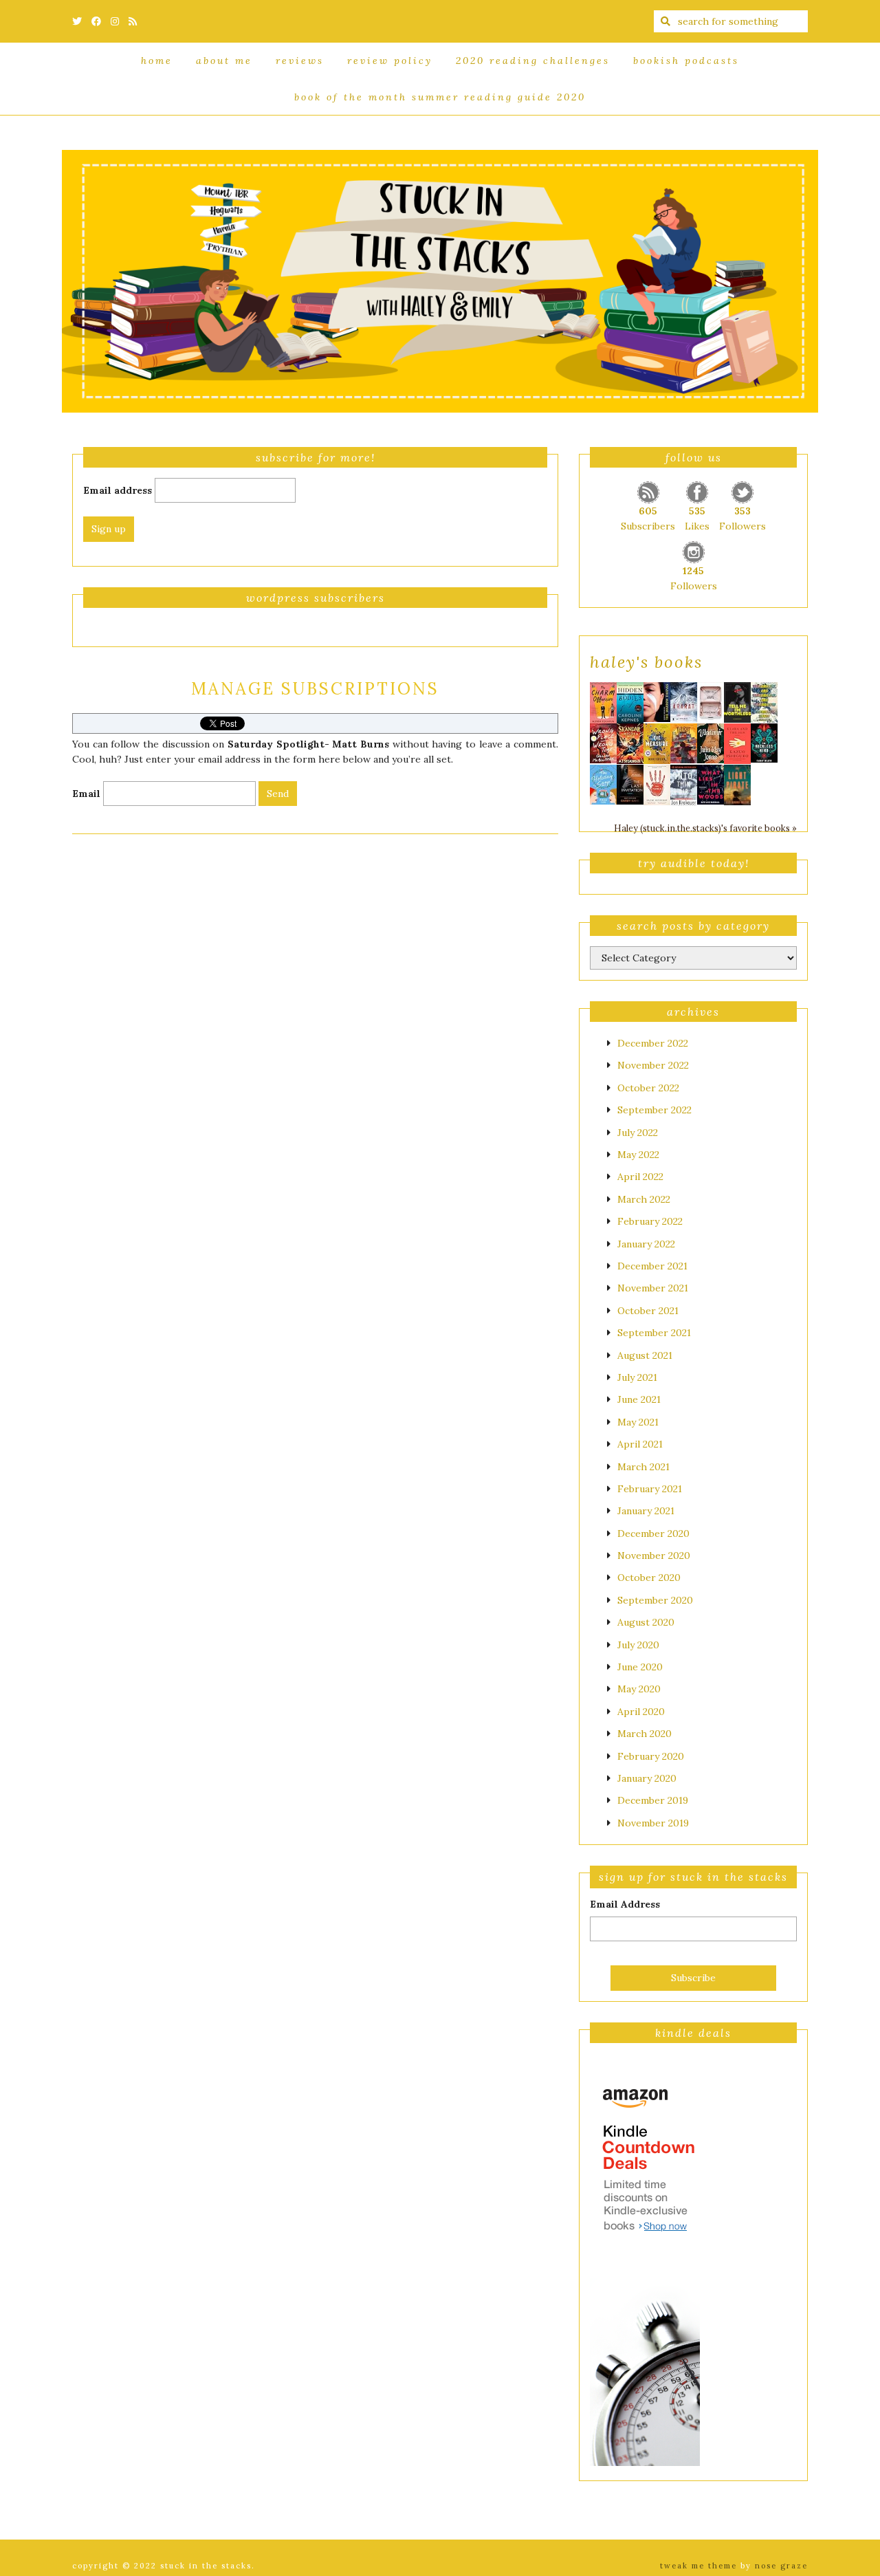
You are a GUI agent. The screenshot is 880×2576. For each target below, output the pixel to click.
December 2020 (653, 1533)
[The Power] (657, 784)
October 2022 (648, 1088)
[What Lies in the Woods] (711, 783)
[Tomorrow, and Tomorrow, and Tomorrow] (764, 701)
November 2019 (653, 1823)
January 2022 (646, 1244)
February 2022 (650, 1221)
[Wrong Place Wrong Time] (603, 742)
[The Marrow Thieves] (657, 701)
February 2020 (651, 1756)
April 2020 (641, 1712)
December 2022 (653, 1043)
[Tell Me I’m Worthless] (737, 701)
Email (86, 794)
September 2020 (655, 1600)
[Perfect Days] (711, 701)
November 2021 (653, 1288)
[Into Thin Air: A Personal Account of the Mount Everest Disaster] (684, 785)
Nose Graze (781, 2566)
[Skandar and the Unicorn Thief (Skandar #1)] (630, 743)
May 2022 (638, 1155)
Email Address (625, 1904)
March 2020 (645, 1734)
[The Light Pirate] (737, 784)
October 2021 (648, 1311)
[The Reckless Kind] (764, 742)
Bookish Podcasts (686, 61)
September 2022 (654, 1110)
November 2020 (654, 1556)
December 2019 (653, 1800)
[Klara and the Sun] (737, 743)
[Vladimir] (711, 742)
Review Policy (390, 61)
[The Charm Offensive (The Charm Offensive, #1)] (603, 702)
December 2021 (652, 1266)
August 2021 (645, 1355)
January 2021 (646, 1511)
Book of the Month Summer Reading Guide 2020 (440, 97)
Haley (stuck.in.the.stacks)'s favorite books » (705, 828)
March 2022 (644, 1199)
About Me (224, 61)
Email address (118, 490)
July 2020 (638, 1645)
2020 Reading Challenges (533, 61)
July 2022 (638, 1133)
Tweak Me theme (698, 2566)
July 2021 (637, 1377)
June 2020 (640, 1667)
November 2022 (653, 1065)
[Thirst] (684, 742)
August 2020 (646, 1622)
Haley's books (646, 662)
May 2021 (638, 1422)
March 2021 (643, 1467)
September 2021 (654, 1333)
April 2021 (640, 1444)
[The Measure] (657, 743)
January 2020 (647, 1778)
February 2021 (650, 1489)
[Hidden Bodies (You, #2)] (630, 702)
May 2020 (639, 1689)
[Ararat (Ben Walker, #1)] (684, 701)
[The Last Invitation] (630, 783)
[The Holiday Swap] (603, 783)
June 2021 (639, 1399)
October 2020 (649, 1578)
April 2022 (640, 1177)
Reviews (300, 61)
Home (157, 61)
